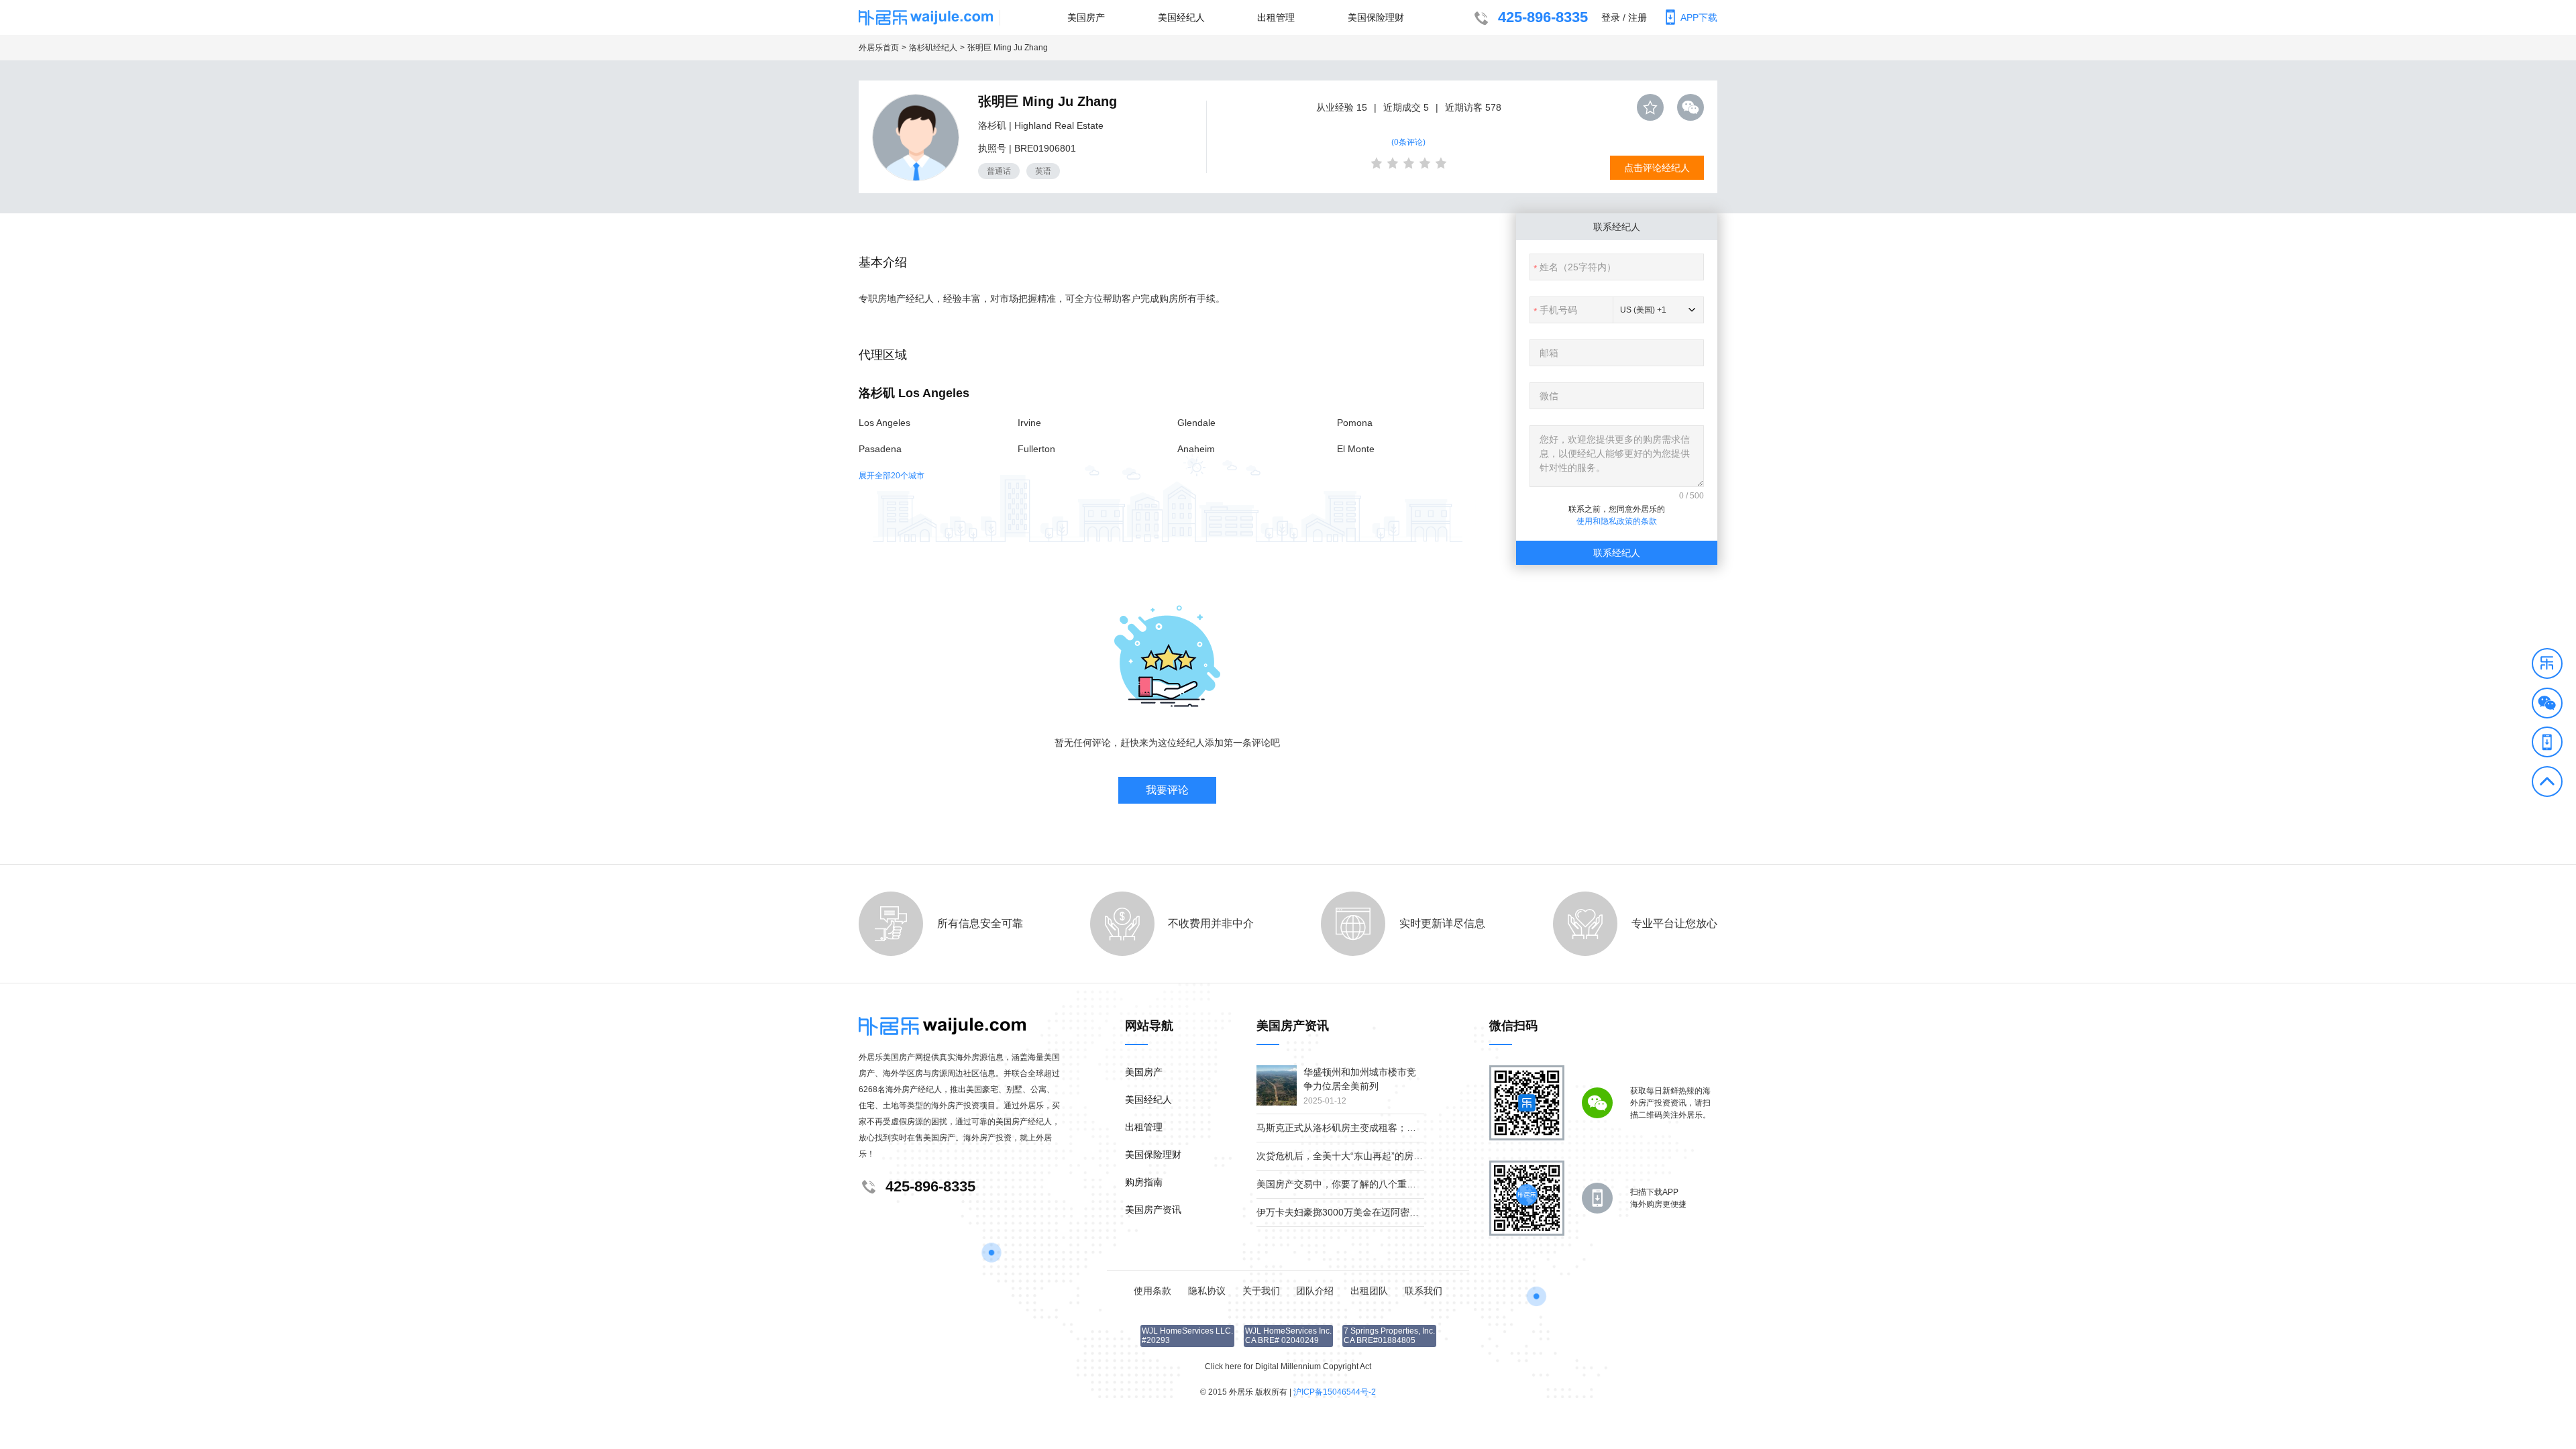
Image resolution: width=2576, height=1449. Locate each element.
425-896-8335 (1543, 17)
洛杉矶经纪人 (933, 48)
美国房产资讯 (1153, 1210)
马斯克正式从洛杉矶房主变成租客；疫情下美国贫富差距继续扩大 (1393, 1128)
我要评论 (1167, 790)
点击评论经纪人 (1657, 168)
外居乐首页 (879, 48)
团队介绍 (1315, 1291)
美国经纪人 (1181, 17)
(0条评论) (1408, 142)
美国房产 (1086, 17)
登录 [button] (1611, 17)
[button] (2547, 665)
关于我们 (1261, 1291)
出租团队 (1369, 1291)
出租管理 (1276, 17)
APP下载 (1699, 17)
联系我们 (1424, 1291)
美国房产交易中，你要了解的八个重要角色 (1346, 1184)
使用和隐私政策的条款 (1617, 521)
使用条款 (1152, 1291)
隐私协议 (1207, 1291)
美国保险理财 (1376, 17)
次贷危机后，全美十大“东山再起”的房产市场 (1349, 1156)
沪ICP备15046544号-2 (1335, 1392)
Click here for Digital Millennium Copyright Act (1288, 1366)
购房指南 (1144, 1182)
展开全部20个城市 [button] (892, 476)
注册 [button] (1638, 17)
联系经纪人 (1617, 553)
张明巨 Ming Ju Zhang (1008, 48)
